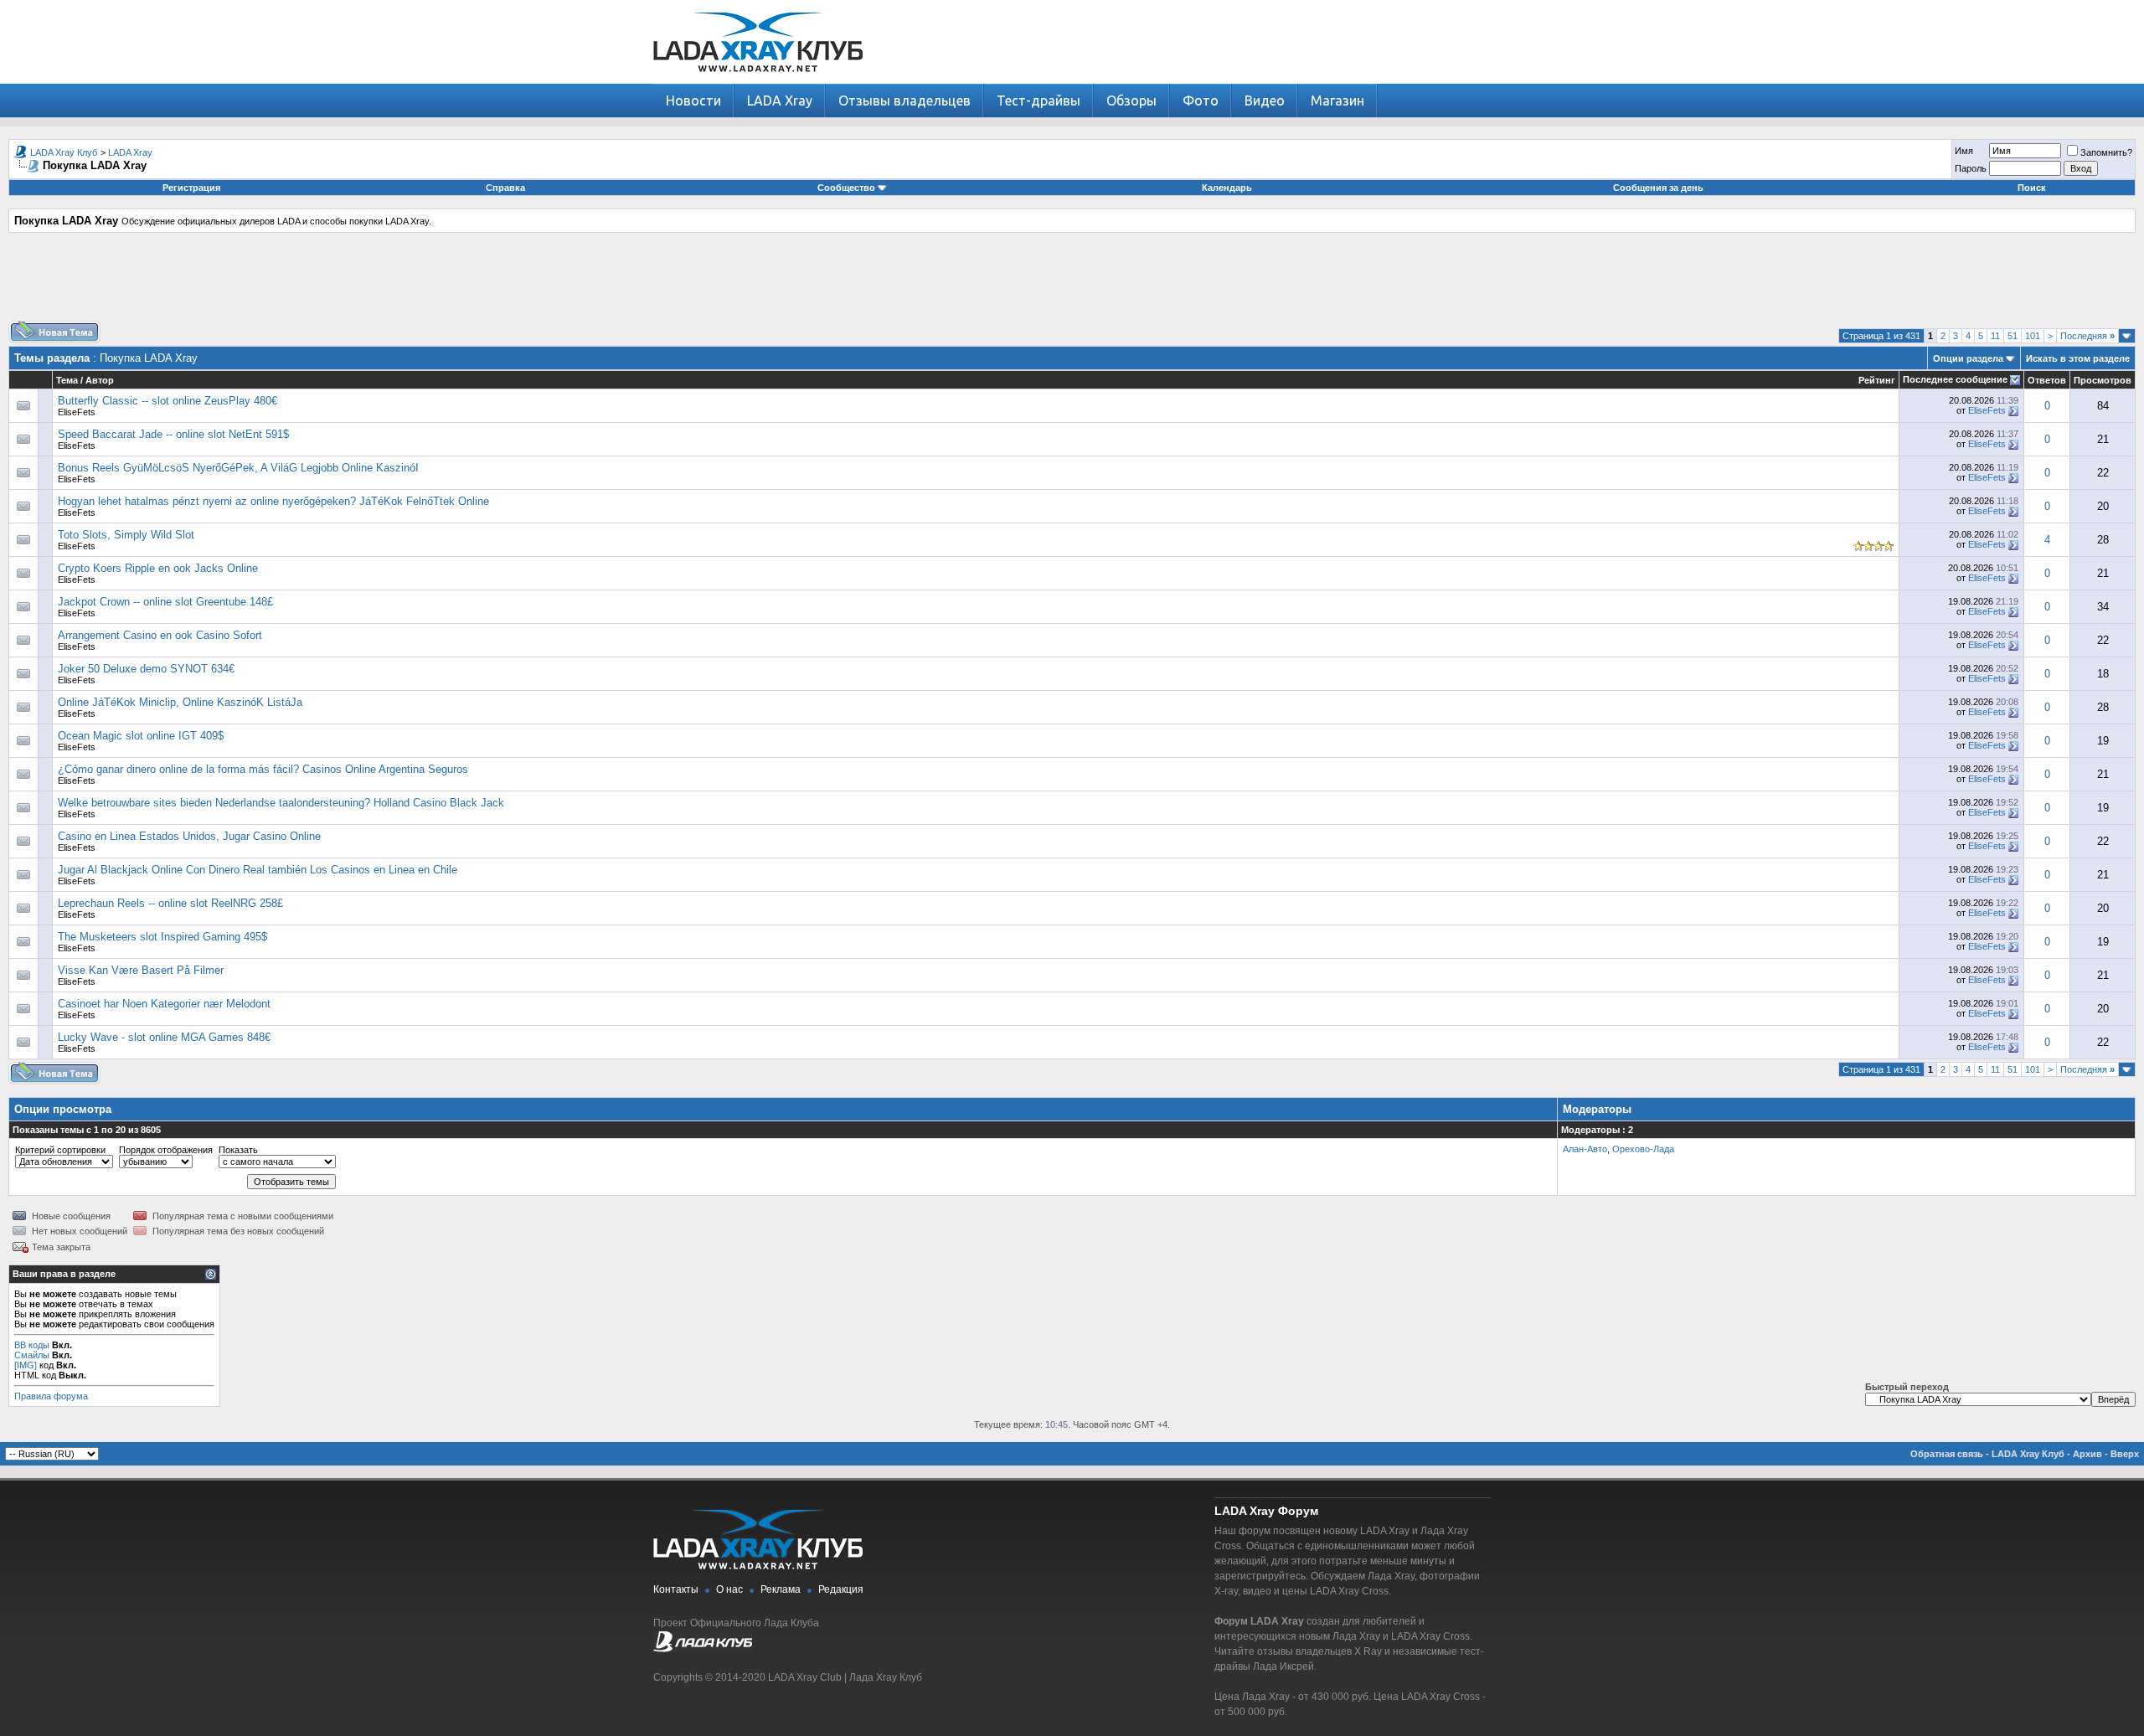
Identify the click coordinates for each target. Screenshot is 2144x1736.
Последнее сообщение (1955, 379)
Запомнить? (2106, 152)
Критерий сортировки (60, 1150)
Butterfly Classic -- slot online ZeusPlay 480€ (167, 401)
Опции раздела (1968, 358)
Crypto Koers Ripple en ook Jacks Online (158, 568)
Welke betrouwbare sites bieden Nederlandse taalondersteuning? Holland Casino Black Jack (281, 803)
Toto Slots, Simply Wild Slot (126, 535)
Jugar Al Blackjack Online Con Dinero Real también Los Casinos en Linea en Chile (258, 870)
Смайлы (32, 1355)
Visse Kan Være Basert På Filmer (141, 970)
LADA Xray (780, 100)
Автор (100, 380)
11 (1995, 336)
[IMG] (26, 1365)
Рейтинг (1877, 380)
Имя (1964, 151)
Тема (67, 380)
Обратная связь (1947, 1454)
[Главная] (758, 80)
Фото (1201, 100)
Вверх (2125, 1454)
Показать (238, 1150)
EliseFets (77, 412)
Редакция (841, 1589)
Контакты (676, 1589)
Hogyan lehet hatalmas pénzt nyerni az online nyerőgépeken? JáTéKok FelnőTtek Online (273, 501)
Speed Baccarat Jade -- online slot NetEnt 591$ (173, 434)
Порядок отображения (166, 1150)
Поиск (2032, 188)
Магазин (1337, 100)
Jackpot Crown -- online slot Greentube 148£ (165, 602)
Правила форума (51, 1396)
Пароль (1971, 168)
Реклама (781, 1589)
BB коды (32, 1345)
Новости (693, 100)
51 (2013, 336)
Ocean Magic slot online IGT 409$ (141, 736)
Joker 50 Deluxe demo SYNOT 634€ (146, 669)
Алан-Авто (1585, 1149)
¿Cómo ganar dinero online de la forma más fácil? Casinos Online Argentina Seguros (263, 769)
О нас (729, 1589)
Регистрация (191, 188)
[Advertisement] (1072, 283)
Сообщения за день (1658, 188)
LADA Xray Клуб (64, 152)
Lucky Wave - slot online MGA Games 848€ (164, 1037)
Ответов (2047, 380)
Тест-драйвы (1038, 100)
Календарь (1227, 188)
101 (2033, 336)
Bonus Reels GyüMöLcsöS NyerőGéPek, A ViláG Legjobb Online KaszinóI (238, 468)
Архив (2087, 1454)
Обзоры (1131, 100)
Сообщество (846, 188)
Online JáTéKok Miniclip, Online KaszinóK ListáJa (180, 702)
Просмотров (2103, 380)
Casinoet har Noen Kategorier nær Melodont (164, 1004)
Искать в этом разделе (2078, 358)
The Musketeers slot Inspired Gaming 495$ (162, 937)
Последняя (2087, 336)
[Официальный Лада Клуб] (703, 1649)
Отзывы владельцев (904, 100)
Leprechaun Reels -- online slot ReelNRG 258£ (170, 903)
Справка (505, 188)
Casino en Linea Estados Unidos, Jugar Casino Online (189, 836)
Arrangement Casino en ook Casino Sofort (160, 635)
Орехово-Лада (1643, 1149)
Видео (1265, 100)
